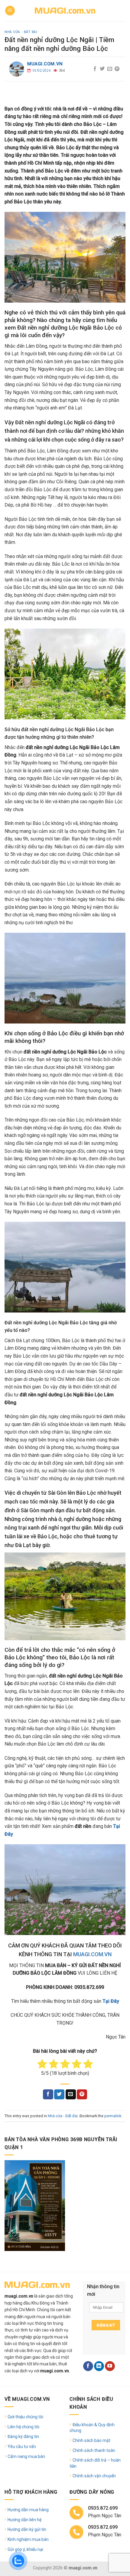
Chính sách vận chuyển (94, 2476)
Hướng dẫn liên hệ (24, 2520)
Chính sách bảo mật (91, 2440)
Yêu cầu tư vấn (22, 2446)
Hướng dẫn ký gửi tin (27, 2529)
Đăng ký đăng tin (23, 2436)
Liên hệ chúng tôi (23, 2427)
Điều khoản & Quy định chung (92, 2428)
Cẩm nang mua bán (26, 2456)
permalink (113, 2116)
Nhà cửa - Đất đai (21, 32)
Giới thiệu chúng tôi (25, 2417)
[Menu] (10, 11)
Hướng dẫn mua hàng (28, 2510)
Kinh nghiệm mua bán (28, 2539)
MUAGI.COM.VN (92, 1954)
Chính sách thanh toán (94, 2450)
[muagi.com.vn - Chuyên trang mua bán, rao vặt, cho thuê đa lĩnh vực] (65, 10)
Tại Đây (111, 2001)
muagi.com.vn (45, 64)
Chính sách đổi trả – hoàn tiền (95, 2463)
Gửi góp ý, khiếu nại (25, 2549)
